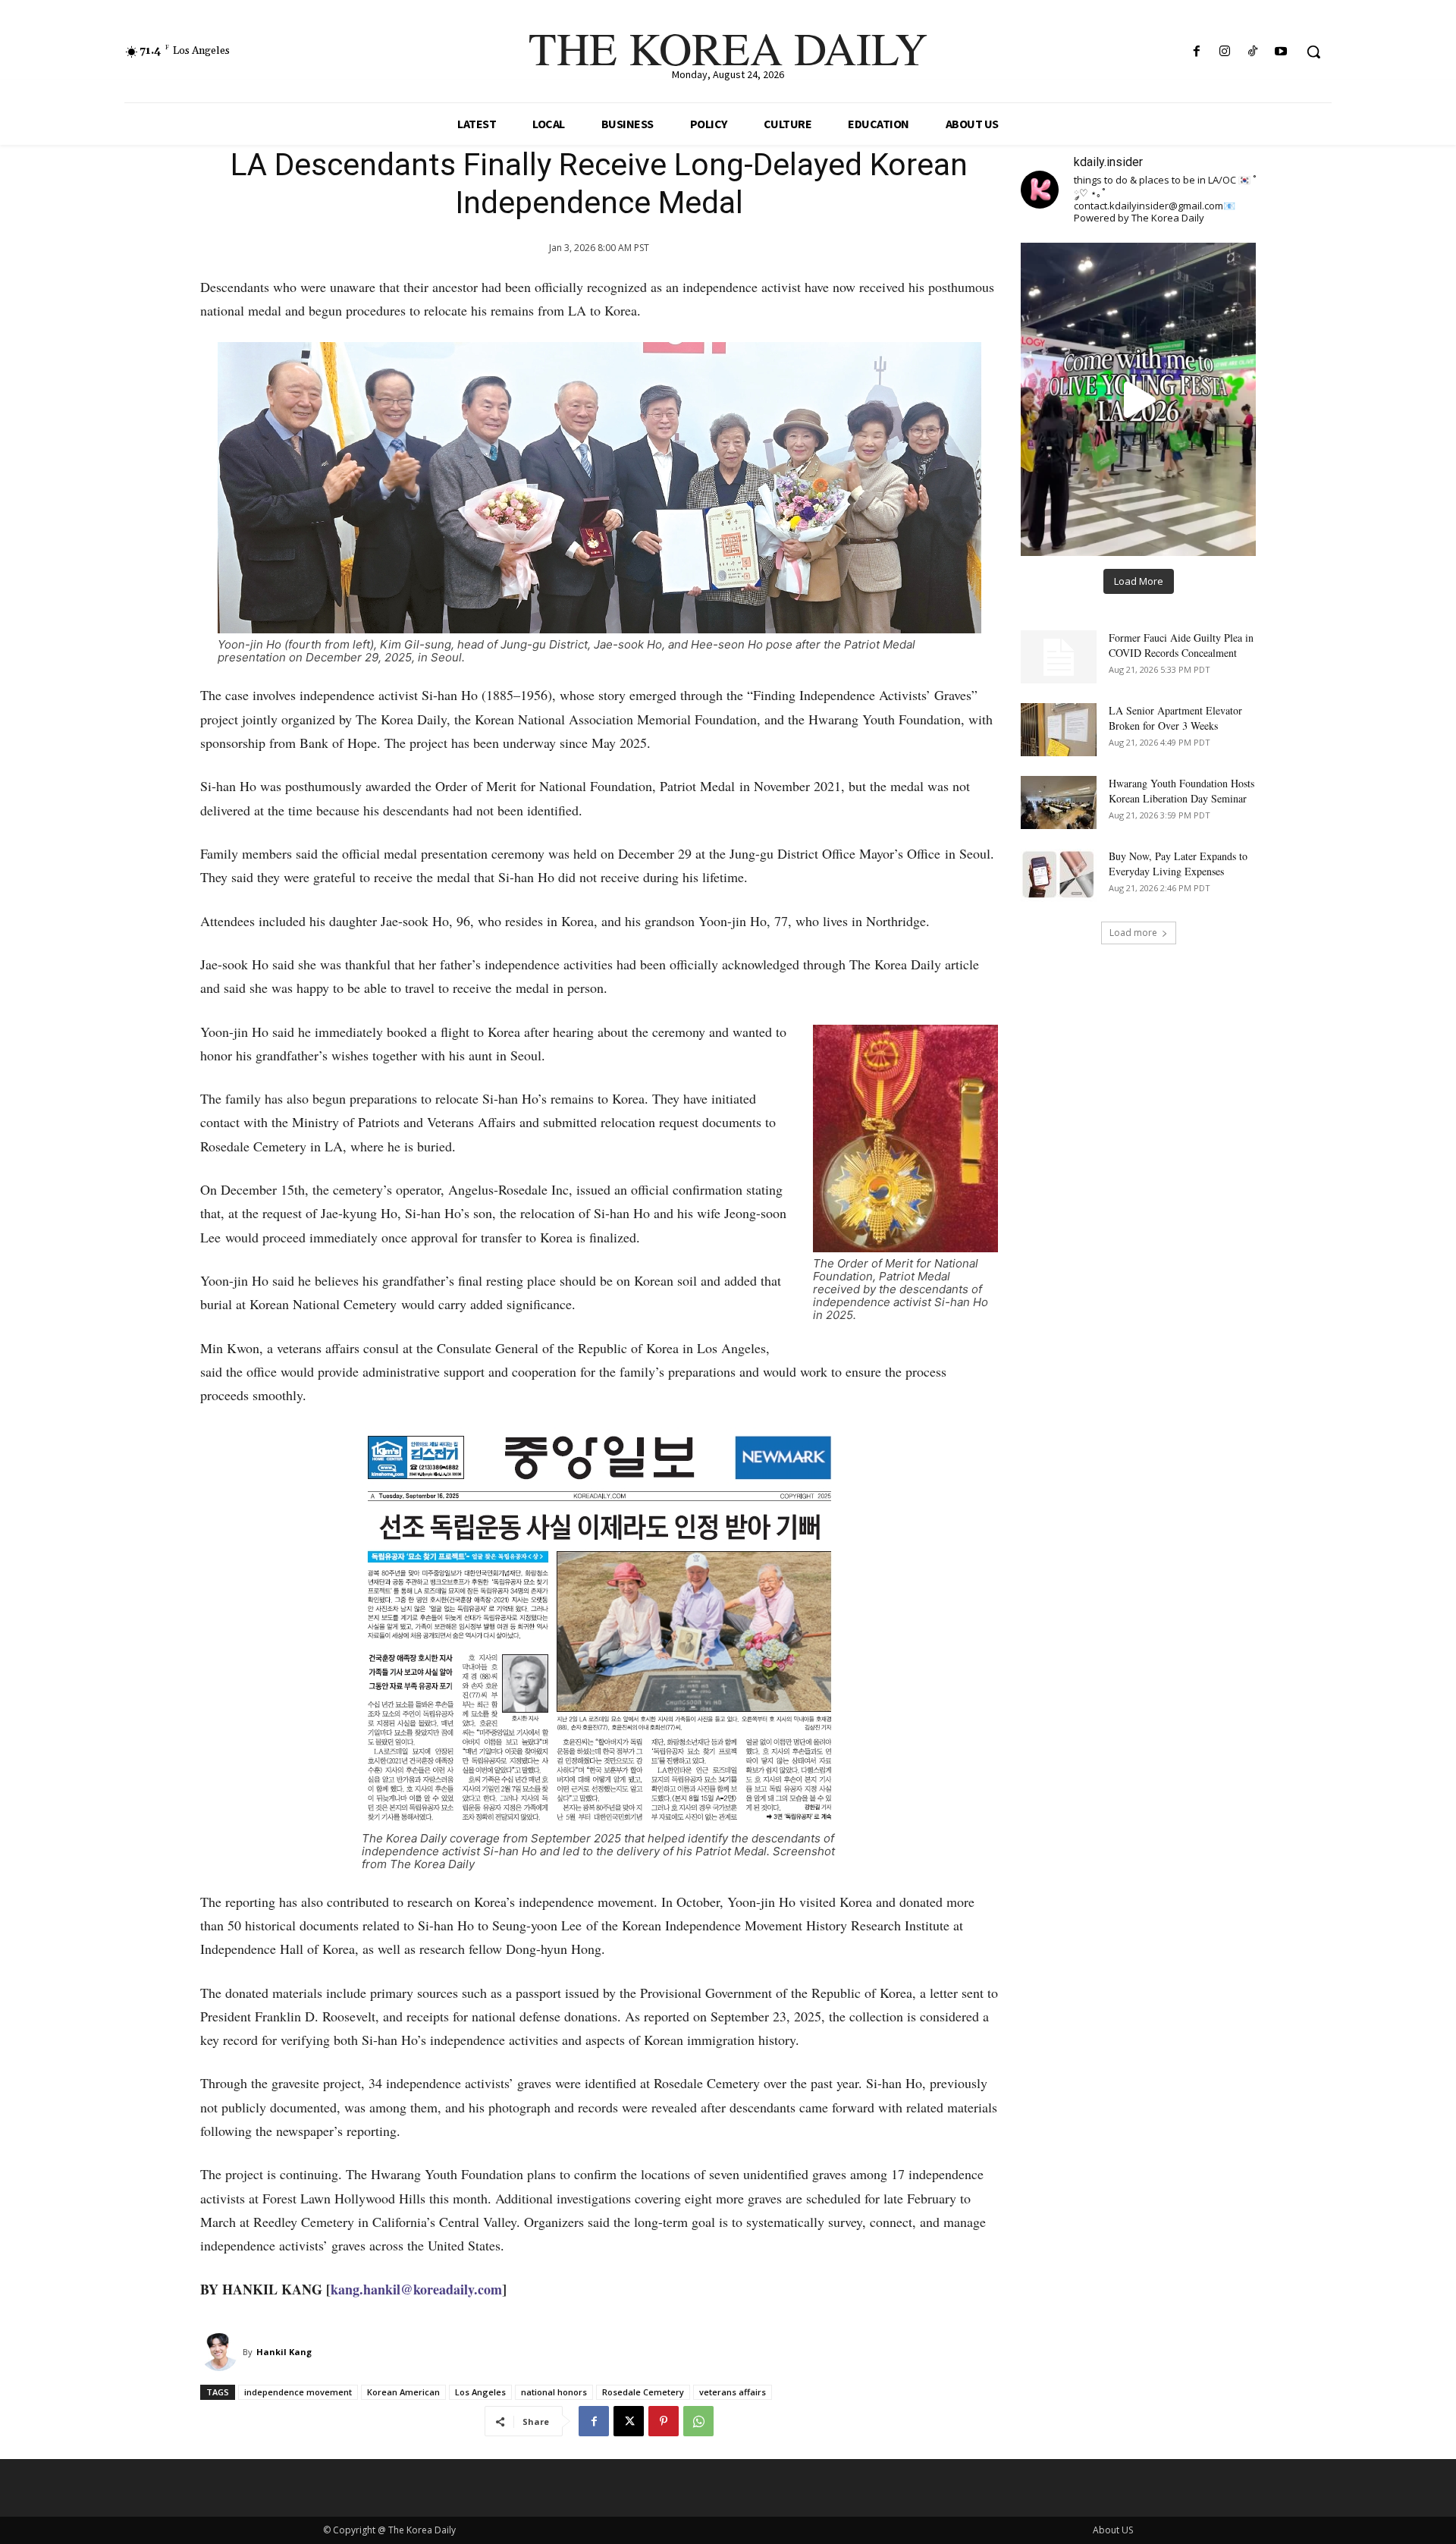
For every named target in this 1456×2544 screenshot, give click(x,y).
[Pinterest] (664, 2421)
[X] (629, 2421)
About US (1113, 2530)
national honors (554, 2392)
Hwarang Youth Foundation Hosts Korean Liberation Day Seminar (1181, 791)
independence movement (298, 2392)
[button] (1313, 52)
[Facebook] (1196, 52)
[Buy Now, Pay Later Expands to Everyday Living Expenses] (1059, 875)
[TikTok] (1253, 52)
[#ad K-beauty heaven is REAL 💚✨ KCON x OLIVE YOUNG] (1138, 399)
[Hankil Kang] (221, 2352)
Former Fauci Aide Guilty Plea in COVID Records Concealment (1181, 645)
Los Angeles (480, 2392)
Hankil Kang (284, 2352)
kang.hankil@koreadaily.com (416, 2289)
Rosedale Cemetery (643, 2392)
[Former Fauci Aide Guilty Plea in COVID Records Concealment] (1059, 657)
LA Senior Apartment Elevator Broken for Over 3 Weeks (1175, 718)
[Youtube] (1281, 52)
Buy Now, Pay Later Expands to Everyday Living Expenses (1178, 864)
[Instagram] (1224, 52)
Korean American (403, 2392)
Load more (1133, 933)
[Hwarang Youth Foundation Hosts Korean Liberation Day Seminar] (1059, 802)
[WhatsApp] (698, 2421)
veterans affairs (733, 2392)
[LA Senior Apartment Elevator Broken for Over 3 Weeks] (1059, 730)
